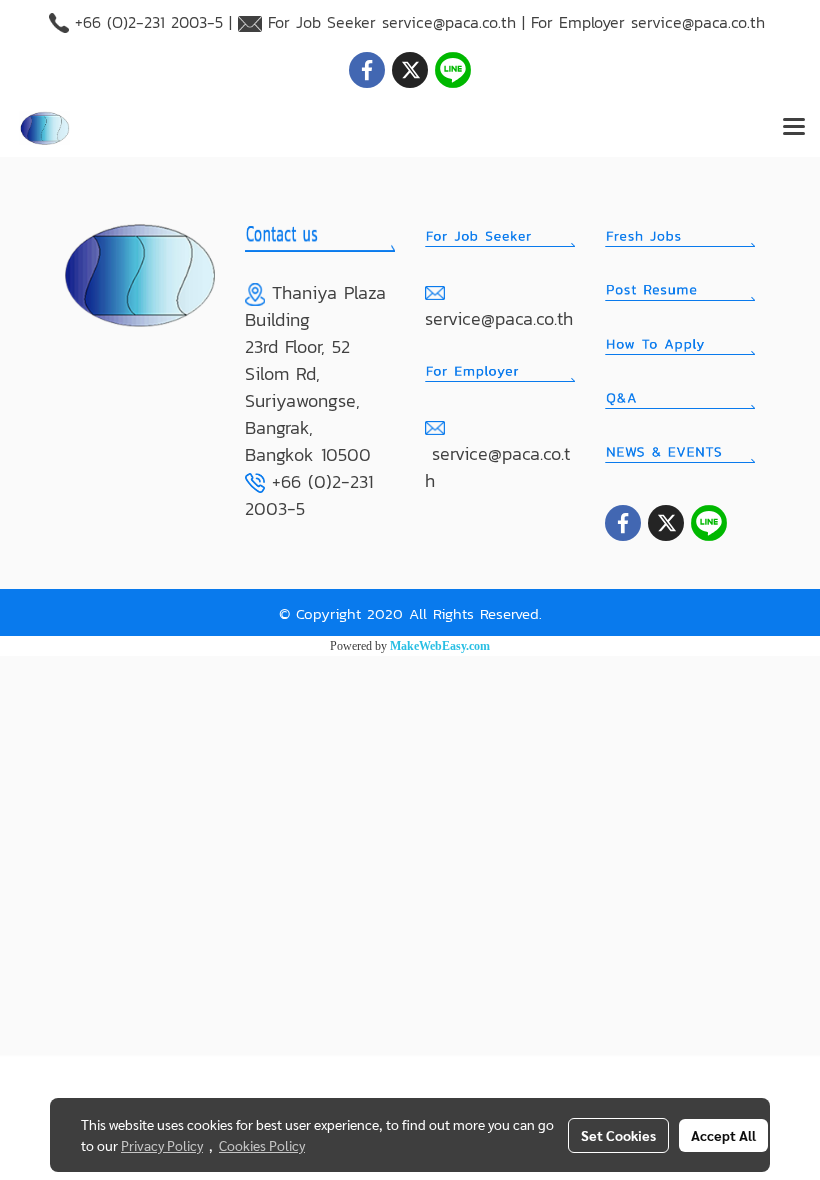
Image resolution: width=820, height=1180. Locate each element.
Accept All (723, 1135)
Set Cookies (618, 1135)
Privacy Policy (162, 1145)
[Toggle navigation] (794, 128)
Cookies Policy (262, 1145)
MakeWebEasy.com (440, 646)
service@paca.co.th (449, 22)
